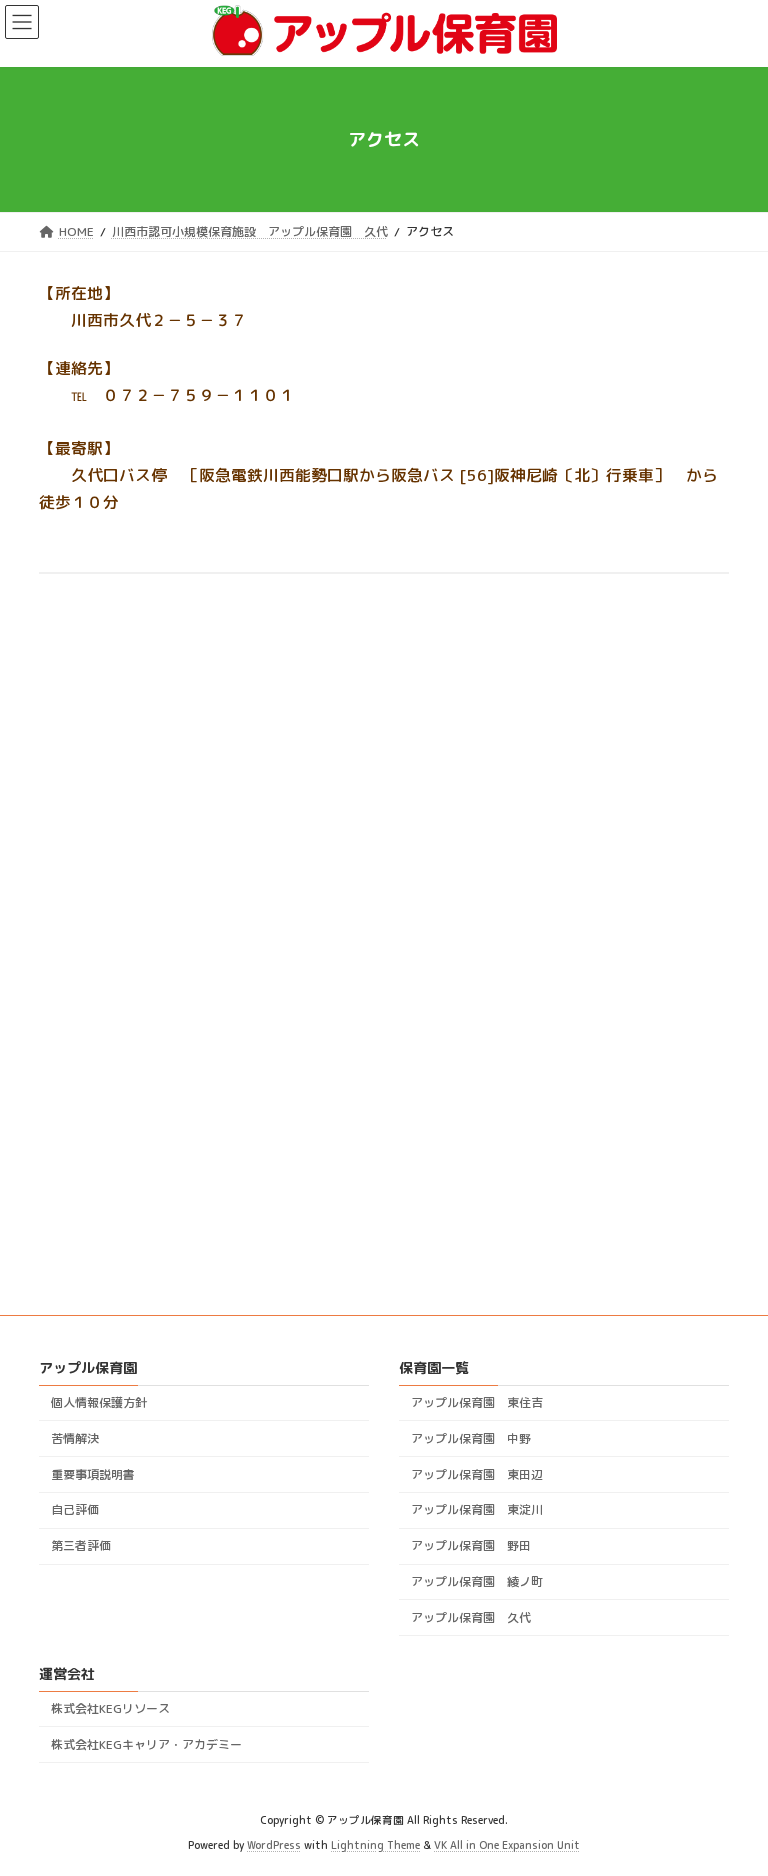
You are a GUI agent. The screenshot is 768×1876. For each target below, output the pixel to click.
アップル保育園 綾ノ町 (477, 1581)
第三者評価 (81, 1545)
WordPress (274, 1845)
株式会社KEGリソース (110, 1708)
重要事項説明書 (93, 1474)
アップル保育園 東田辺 (477, 1474)
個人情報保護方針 (99, 1402)
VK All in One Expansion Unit (507, 1845)
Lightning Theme (375, 1845)
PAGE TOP (732, 1801)
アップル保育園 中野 (471, 1438)
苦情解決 (75, 1438)
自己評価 (75, 1510)
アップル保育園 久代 (471, 1617)
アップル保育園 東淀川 (477, 1510)
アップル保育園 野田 (471, 1545)
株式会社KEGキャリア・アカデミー (146, 1744)
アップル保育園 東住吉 (477, 1402)
